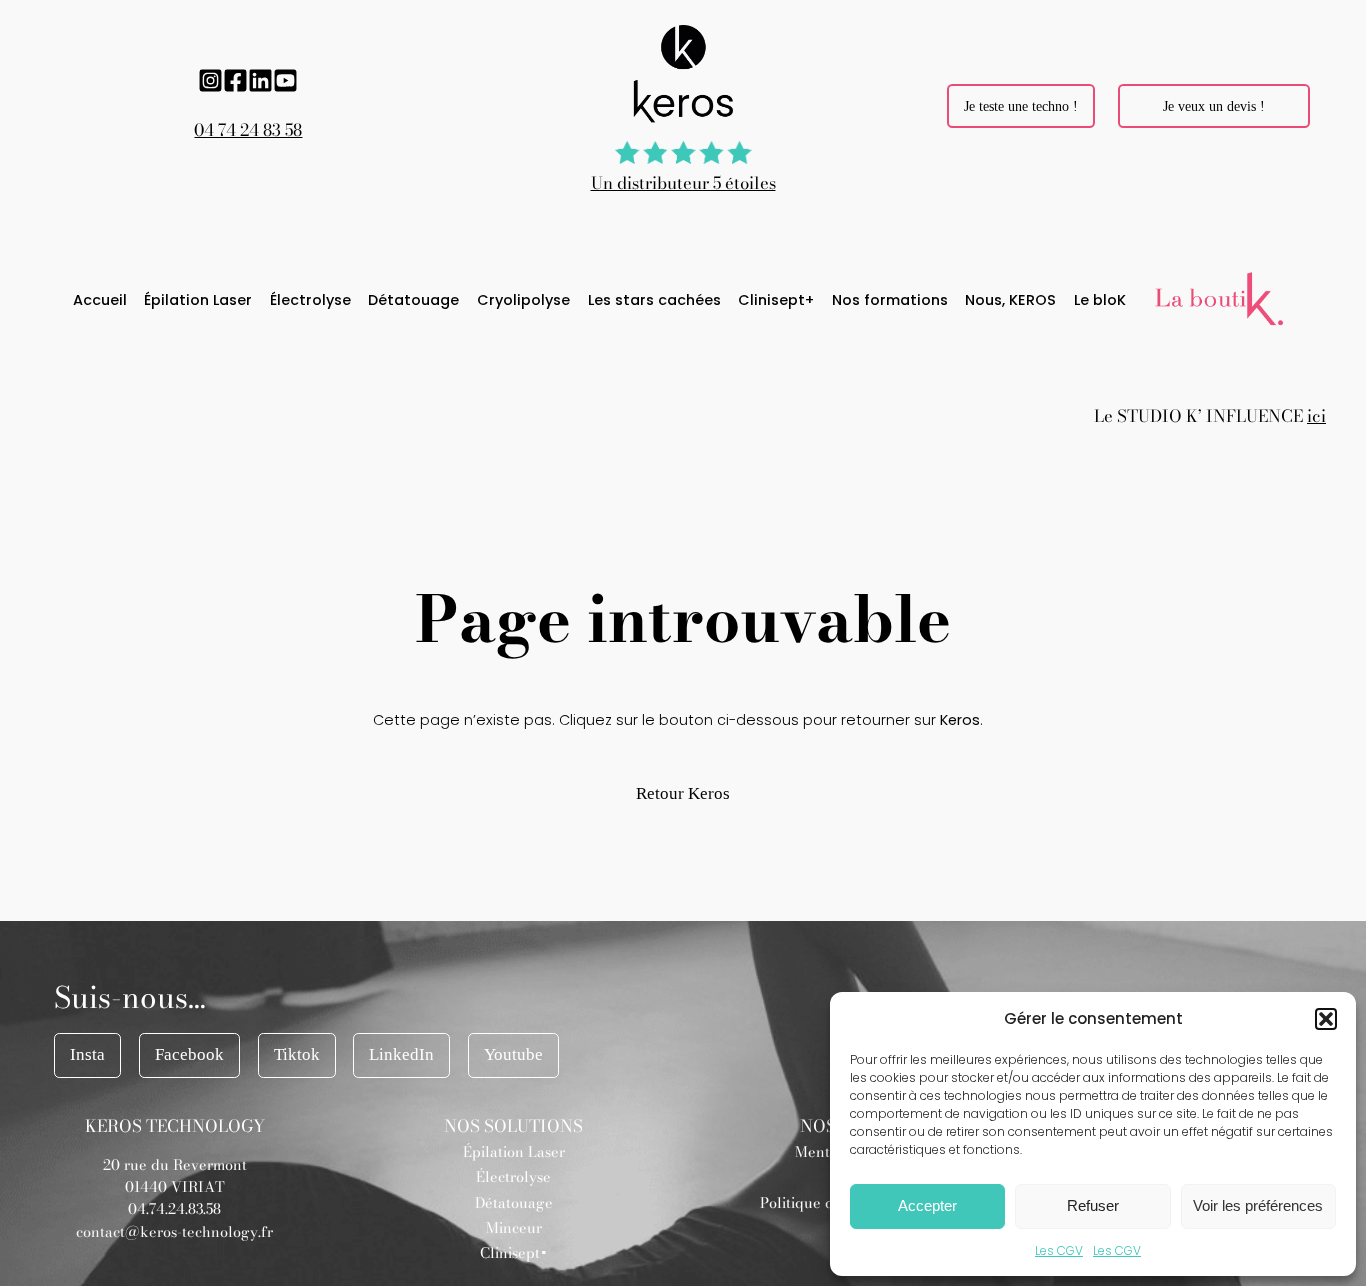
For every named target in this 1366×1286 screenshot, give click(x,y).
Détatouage (514, 1203)
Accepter (927, 1205)
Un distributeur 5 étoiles (683, 183)
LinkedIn (401, 1054)
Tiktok (297, 1054)
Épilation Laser (514, 1152)
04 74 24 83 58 (248, 130)
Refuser (1093, 1205)
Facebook (189, 1054)
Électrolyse (513, 1177)
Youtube (513, 1054)
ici (1316, 416)
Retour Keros (683, 793)
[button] (1326, 1019)
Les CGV (1059, 1250)
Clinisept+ (514, 1253)
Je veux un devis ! (1214, 106)
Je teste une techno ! (1021, 106)
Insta (87, 1054)
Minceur (514, 1228)
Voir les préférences (1258, 1205)
